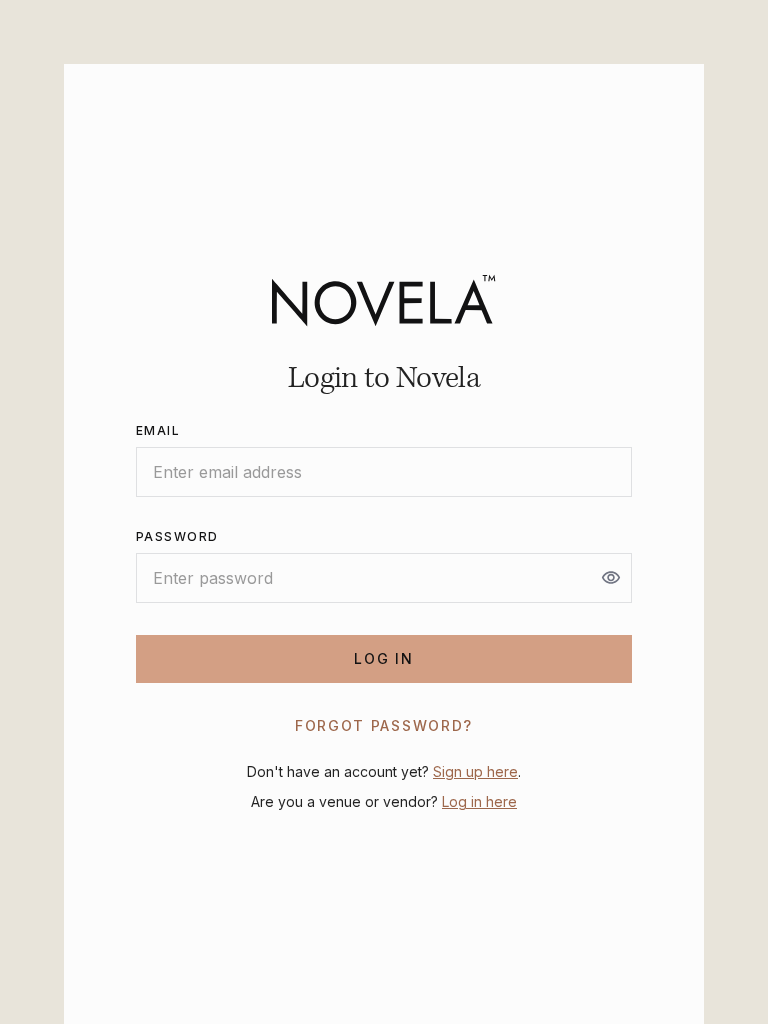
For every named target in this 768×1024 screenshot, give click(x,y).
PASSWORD (177, 536)
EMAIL (158, 430)
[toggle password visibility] (611, 578)
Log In (383, 658)
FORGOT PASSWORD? (384, 725)
